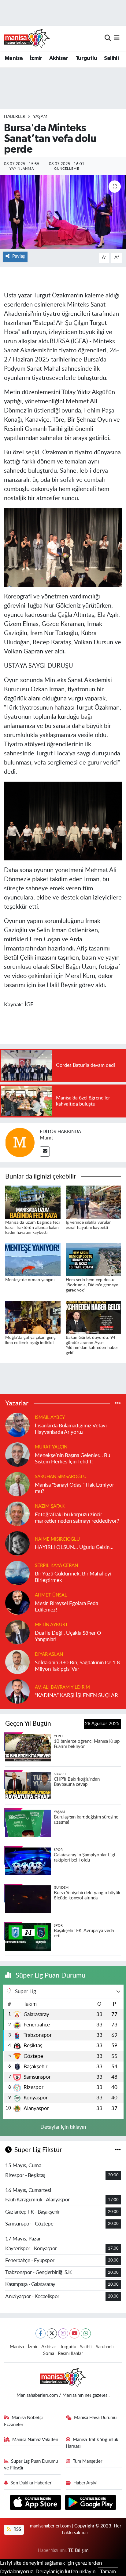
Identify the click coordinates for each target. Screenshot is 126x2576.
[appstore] (36, 2503)
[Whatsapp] (86, 2333)
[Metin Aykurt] (17, 1632)
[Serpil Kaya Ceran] (17, 1573)
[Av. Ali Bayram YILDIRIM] (17, 1691)
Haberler (15, 117)
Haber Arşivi (85, 2483)
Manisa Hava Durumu (95, 2418)
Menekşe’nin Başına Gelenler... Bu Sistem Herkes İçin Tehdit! (72, 1459)
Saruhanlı (105, 2347)
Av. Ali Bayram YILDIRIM (62, 1687)
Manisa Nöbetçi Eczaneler (24, 2421)
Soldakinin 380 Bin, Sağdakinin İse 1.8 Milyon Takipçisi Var (77, 1666)
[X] (52, 2333)
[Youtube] (74, 2333)
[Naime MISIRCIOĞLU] (17, 1543)
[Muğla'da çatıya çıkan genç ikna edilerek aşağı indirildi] (33, 1317)
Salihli (111, 58)
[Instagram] (63, 2333)
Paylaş (19, 256)
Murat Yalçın (51, 1447)
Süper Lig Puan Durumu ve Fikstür (31, 2465)
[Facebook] (41, 2333)
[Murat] (20, 1142)
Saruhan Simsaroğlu (61, 1477)
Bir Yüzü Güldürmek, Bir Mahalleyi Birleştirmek (73, 1577)
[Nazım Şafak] (17, 1513)
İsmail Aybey (50, 1417)
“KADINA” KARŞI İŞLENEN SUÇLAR (76, 1695)
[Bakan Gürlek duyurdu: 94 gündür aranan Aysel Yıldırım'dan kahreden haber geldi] (93, 1317)
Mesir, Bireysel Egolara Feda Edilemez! (67, 1607)
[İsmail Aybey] (17, 1424)
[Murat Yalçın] (17, 1454)
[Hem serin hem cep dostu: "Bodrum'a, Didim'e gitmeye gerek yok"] (93, 1259)
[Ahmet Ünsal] (17, 1602)
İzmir (36, 58)
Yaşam (40, 117)
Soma (49, 2354)
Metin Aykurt (51, 1625)
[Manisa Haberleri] (27, 38)
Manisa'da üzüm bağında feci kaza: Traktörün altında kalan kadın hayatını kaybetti (32, 1228)
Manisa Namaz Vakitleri (35, 2440)
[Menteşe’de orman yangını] (33, 1259)
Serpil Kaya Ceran (56, 1566)
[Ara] (108, 38)
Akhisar (59, 58)
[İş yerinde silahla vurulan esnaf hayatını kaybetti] (93, 1202)
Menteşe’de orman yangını (30, 1280)
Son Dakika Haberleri (31, 2483)
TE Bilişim (78, 2551)
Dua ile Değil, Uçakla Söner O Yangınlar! (68, 1636)
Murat (46, 1138)
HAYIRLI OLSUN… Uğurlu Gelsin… (74, 1547)
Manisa (14, 58)
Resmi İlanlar (70, 2354)
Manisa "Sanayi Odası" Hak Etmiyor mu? (74, 1488)
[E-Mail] (45, 1152)
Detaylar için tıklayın (63, 2127)
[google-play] (91, 2503)
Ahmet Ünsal (51, 1595)
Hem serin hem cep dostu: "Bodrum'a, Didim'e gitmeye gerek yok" (92, 1285)
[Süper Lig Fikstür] (118, 2150)
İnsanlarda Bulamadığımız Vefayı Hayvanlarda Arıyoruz (71, 1429)
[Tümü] (118, 1403)
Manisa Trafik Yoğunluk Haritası (92, 2443)
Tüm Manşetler (87, 2461)
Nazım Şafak (50, 1506)
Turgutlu (86, 58)
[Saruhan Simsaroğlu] (17, 1484)
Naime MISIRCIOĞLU (57, 1539)
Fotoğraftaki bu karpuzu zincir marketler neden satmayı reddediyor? (77, 1518)
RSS (17, 2529)
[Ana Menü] (117, 38)
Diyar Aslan (49, 1654)
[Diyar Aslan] (17, 1661)
